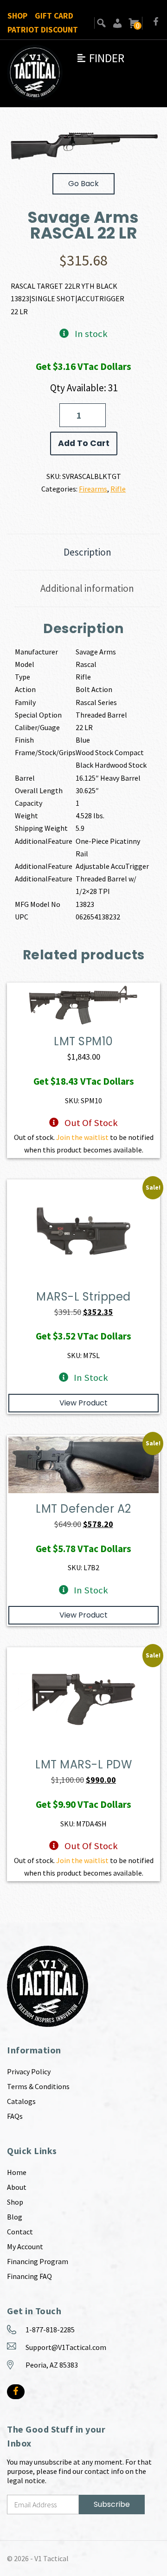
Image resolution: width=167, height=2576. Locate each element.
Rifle (118, 489)
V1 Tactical (51, 2558)
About (17, 2187)
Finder (100, 58)
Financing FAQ (29, 2276)
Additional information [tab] (87, 588)
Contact (20, 2232)
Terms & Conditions (38, 2086)
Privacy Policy (29, 2071)
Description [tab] (87, 552)
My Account (25, 2246)
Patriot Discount (43, 30)
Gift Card (54, 16)
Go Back (83, 184)
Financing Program (38, 2261)
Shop (17, 16)
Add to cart (84, 443)
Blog (15, 2217)
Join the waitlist (82, 1137)
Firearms (93, 489)
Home (17, 2172)
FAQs (15, 2116)
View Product (83, 1403)
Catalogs (21, 2101)
